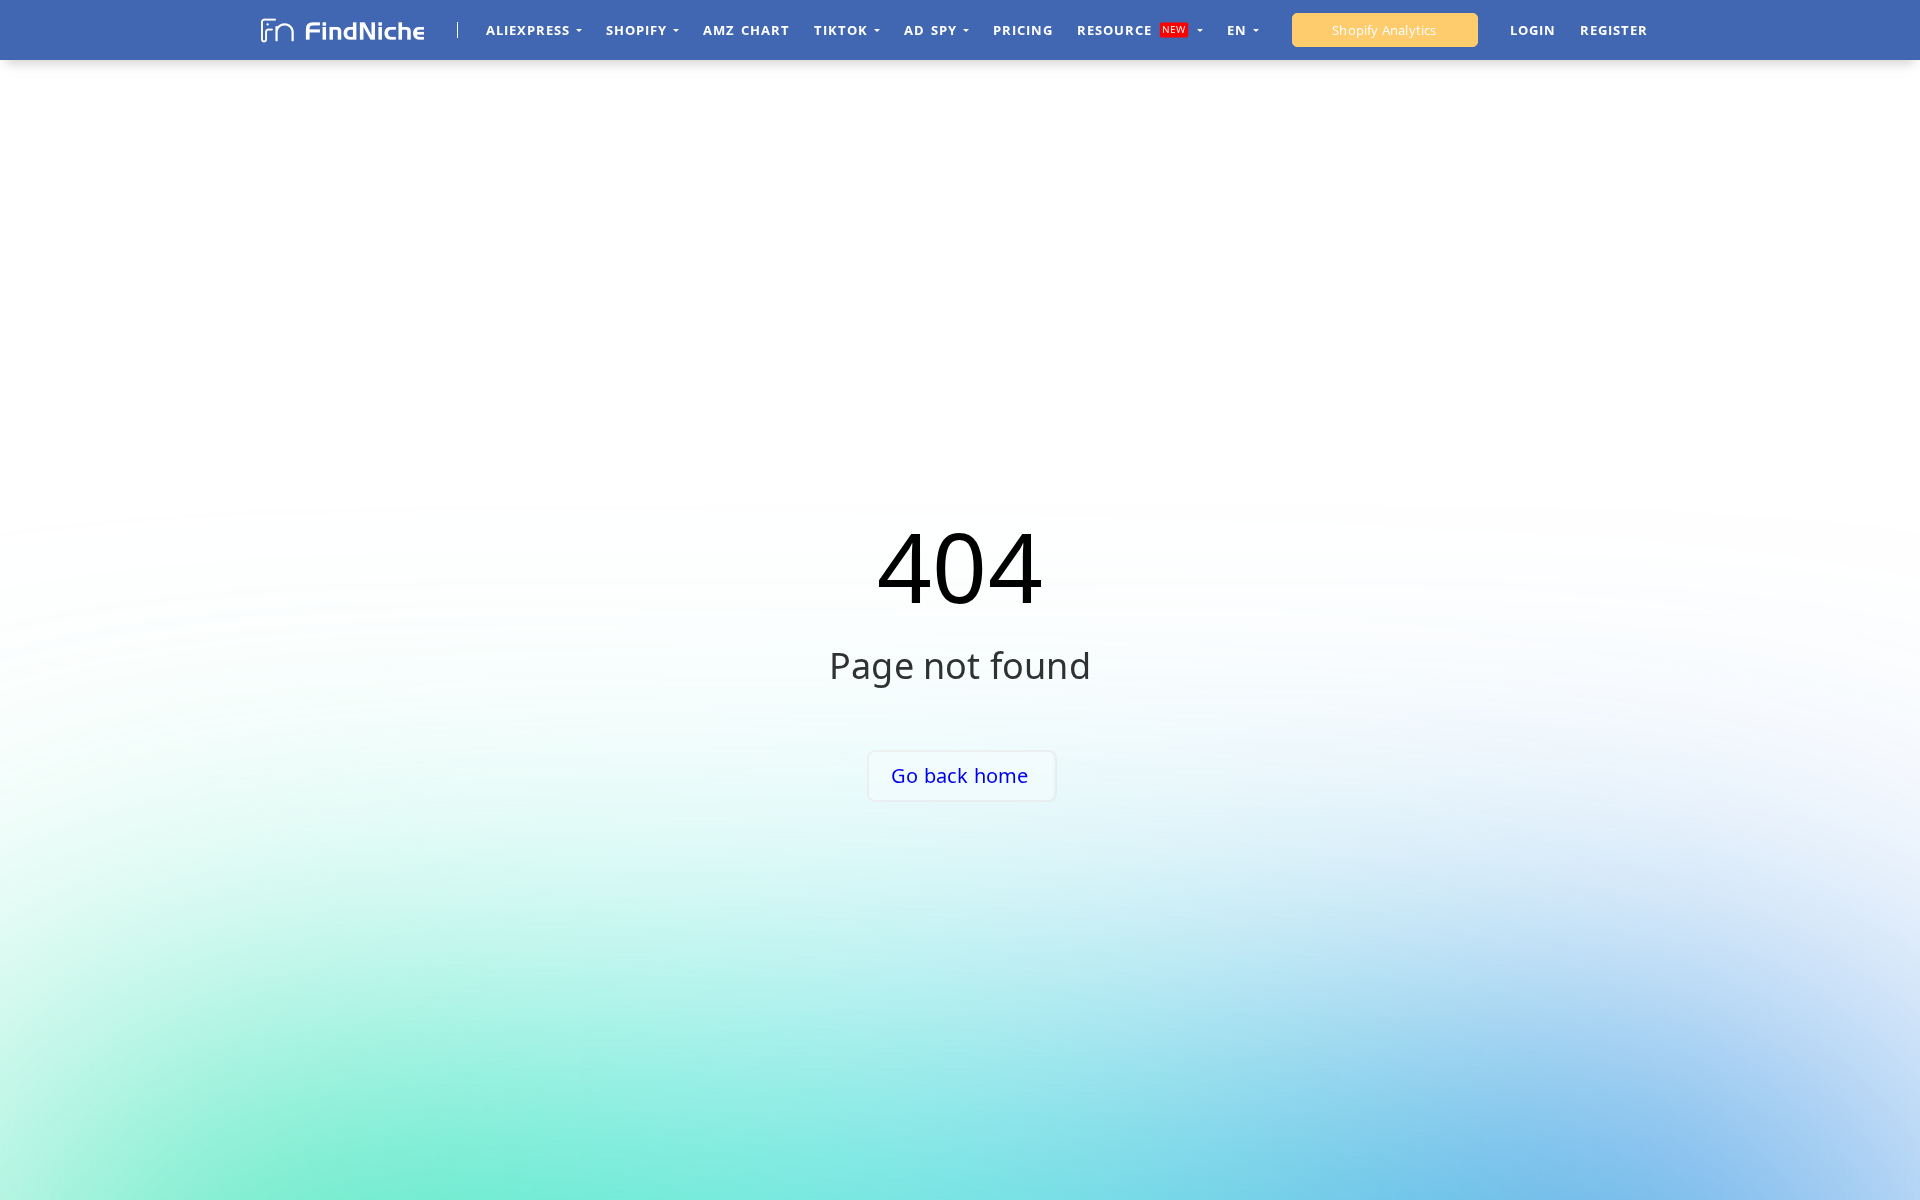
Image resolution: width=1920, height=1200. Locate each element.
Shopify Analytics (1384, 30)
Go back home (959, 775)
